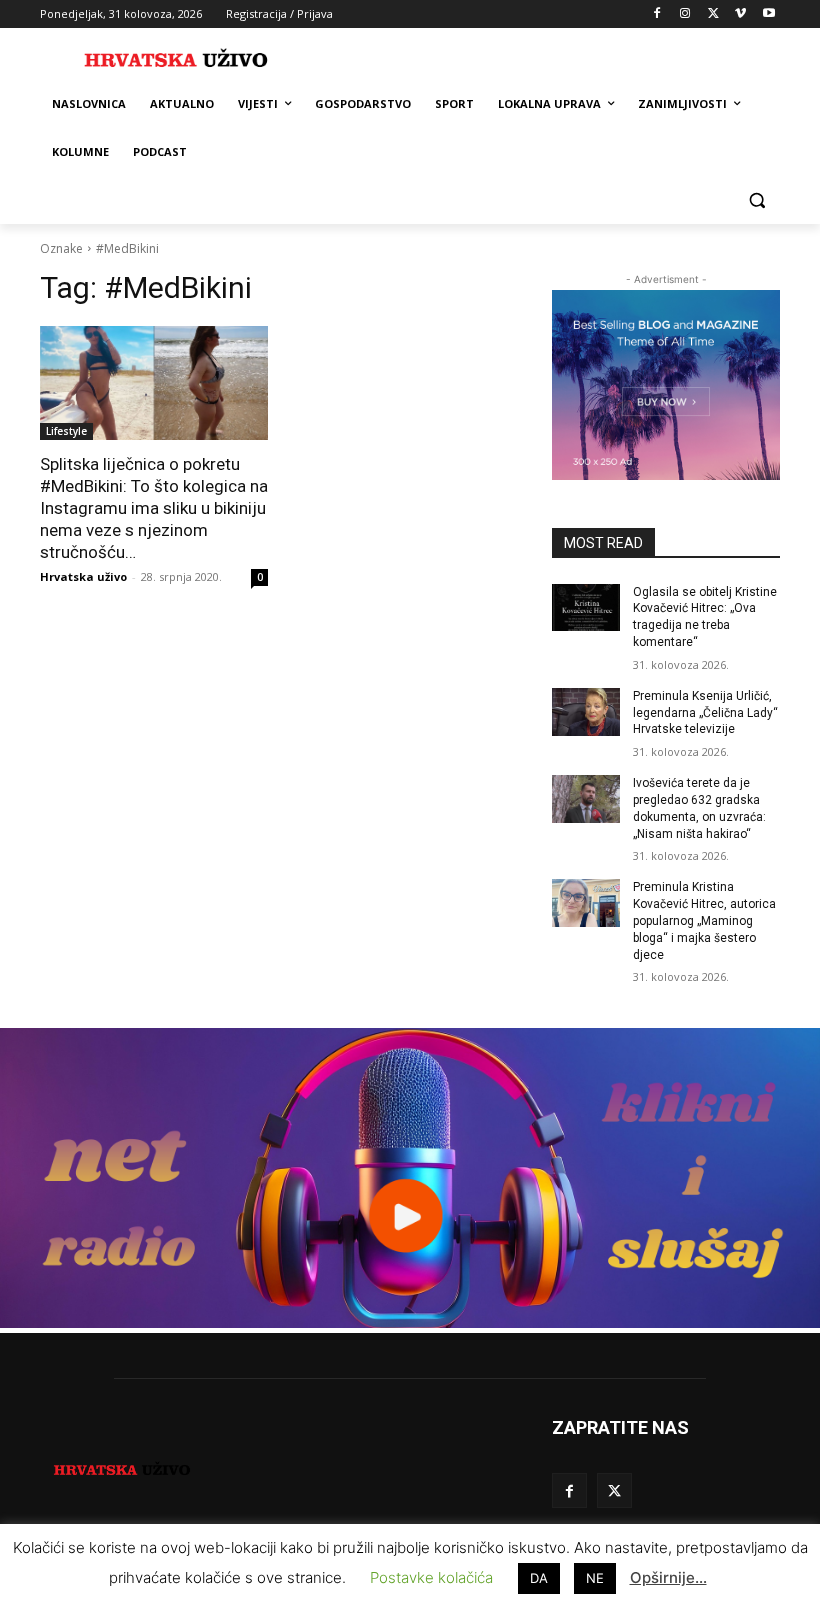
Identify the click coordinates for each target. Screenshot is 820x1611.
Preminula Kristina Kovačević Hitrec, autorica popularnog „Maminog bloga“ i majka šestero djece (704, 920)
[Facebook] (657, 14)
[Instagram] (685, 14)
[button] (756, 200)
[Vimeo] (740, 14)
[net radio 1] (410, 1322)
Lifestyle (66, 431)
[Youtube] (768, 14)
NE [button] (595, 1578)
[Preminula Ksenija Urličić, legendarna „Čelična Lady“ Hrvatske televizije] (586, 712)
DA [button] (539, 1578)
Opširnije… (668, 1577)
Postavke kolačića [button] (431, 1577)
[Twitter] (713, 14)
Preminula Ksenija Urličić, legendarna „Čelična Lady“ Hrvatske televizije (705, 713)
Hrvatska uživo (83, 576)
